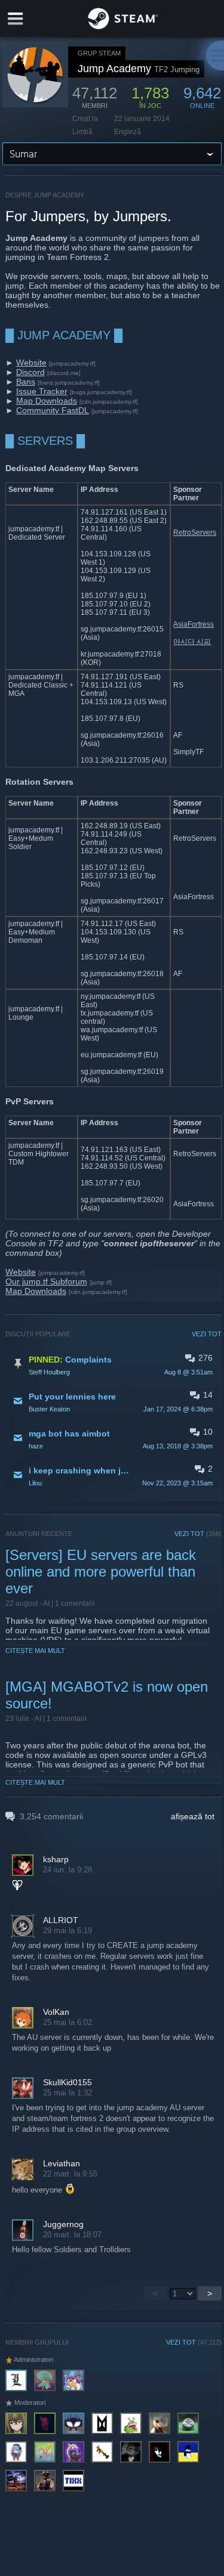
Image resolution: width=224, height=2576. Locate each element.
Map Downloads (47, 401)
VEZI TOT (207, 1334)
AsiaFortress (194, 624)
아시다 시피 (192, 642)
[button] (114, 1365)
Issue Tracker (42, 391)
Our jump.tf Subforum (46, 1281)
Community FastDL (53, 410)
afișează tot (193, 1816)
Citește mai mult (35, 1651)
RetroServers (195, 532)
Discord (30, 372)
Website (31, 363)
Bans (26, 382)
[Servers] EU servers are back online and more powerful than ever (101, 1572)
